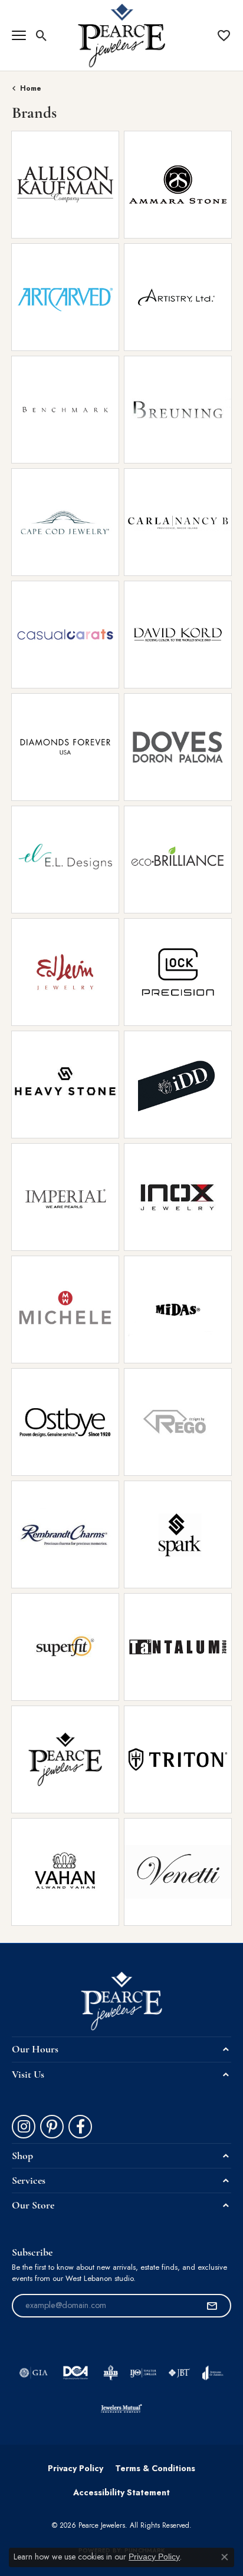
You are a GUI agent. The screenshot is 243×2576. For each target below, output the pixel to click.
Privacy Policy (75, 2468)
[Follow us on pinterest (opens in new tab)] (52, 2127)
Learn (89, 192)
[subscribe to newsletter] (212, 2306)
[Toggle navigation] (19, 35)
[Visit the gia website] (34, 2373)
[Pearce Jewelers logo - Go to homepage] (122, 35)
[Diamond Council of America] (75, 2373)
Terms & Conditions (155, 2468)
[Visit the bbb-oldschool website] (111, 2373)
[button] (42, 35)
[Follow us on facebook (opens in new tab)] (80, 2127)
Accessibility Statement (121, 2492)
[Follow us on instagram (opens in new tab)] (24, 2127)
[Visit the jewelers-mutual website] (121, 2408)
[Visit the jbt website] (179, 2373)
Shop (41, 192)
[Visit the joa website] (213, 2373)
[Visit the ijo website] (143, 2373)
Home (31, 88)
